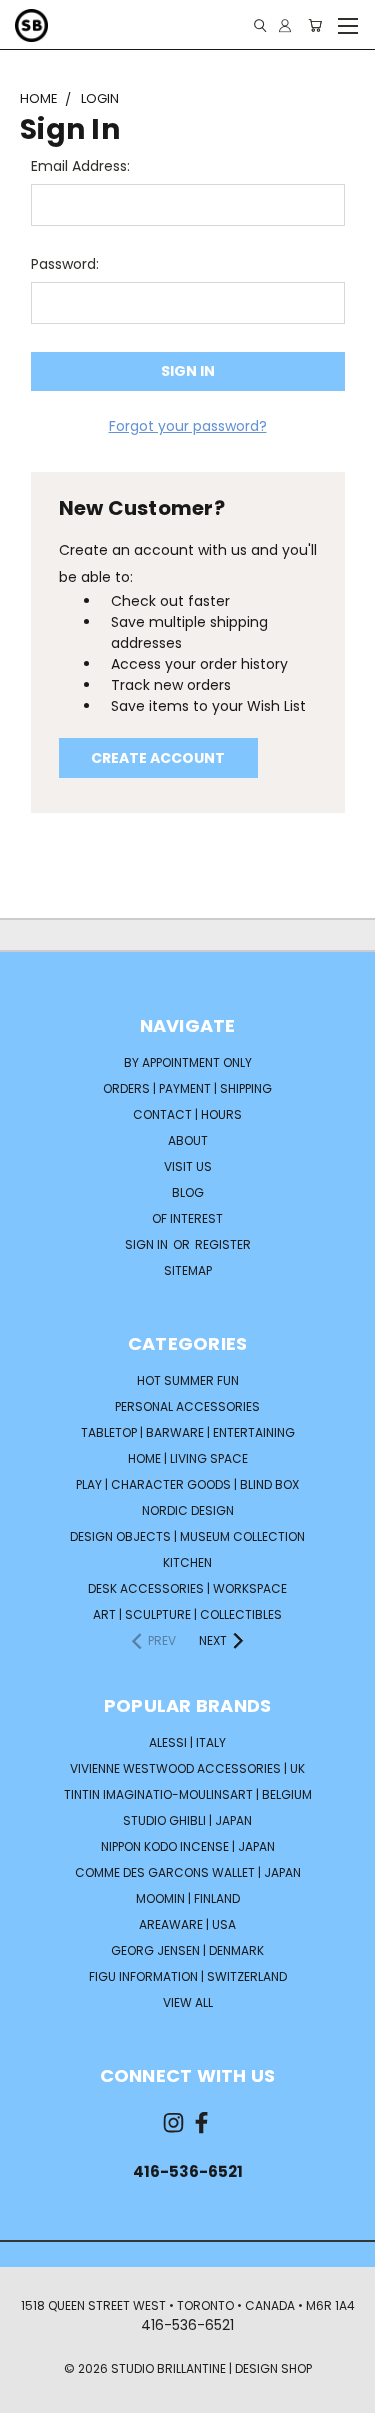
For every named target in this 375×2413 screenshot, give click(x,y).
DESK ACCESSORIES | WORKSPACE (187, 1588)
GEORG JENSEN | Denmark (187, 1950)
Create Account (158, 758)
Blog (188, 1192)
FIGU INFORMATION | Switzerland (188, 1976)
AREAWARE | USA (187, 1924)
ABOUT (188, 1140)
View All (188, 2002)
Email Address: (80, 166)
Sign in (148, 1244)
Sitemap (188, 1270)
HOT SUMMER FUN (188, 1380)
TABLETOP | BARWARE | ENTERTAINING (188, 1432)
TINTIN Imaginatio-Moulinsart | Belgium (188, 1794)
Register (223, 1244)
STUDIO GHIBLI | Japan (187, 1820)
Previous (31, 2393)
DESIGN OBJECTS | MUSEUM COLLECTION (187, 1536)
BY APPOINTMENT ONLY (188, 1062)
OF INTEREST (187, 1218)
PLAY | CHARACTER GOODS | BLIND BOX (187, 1484)
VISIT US (188, 1166)
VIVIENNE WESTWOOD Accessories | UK (187, 1768)
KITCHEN (187, 1562)
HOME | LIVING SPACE (188, 1458)
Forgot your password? (188, 426)
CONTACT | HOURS (187, 1114)
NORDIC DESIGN (188, 1510)
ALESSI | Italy (187, 1742)
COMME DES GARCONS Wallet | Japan (188, 1872)
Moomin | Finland (188, 1898)
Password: (65, 264)
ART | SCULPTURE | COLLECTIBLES (187, 1614)
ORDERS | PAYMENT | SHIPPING (187, 1088)
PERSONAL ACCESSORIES (187, 1406)
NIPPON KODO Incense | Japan (188, 1846)
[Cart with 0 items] (315, 25)
